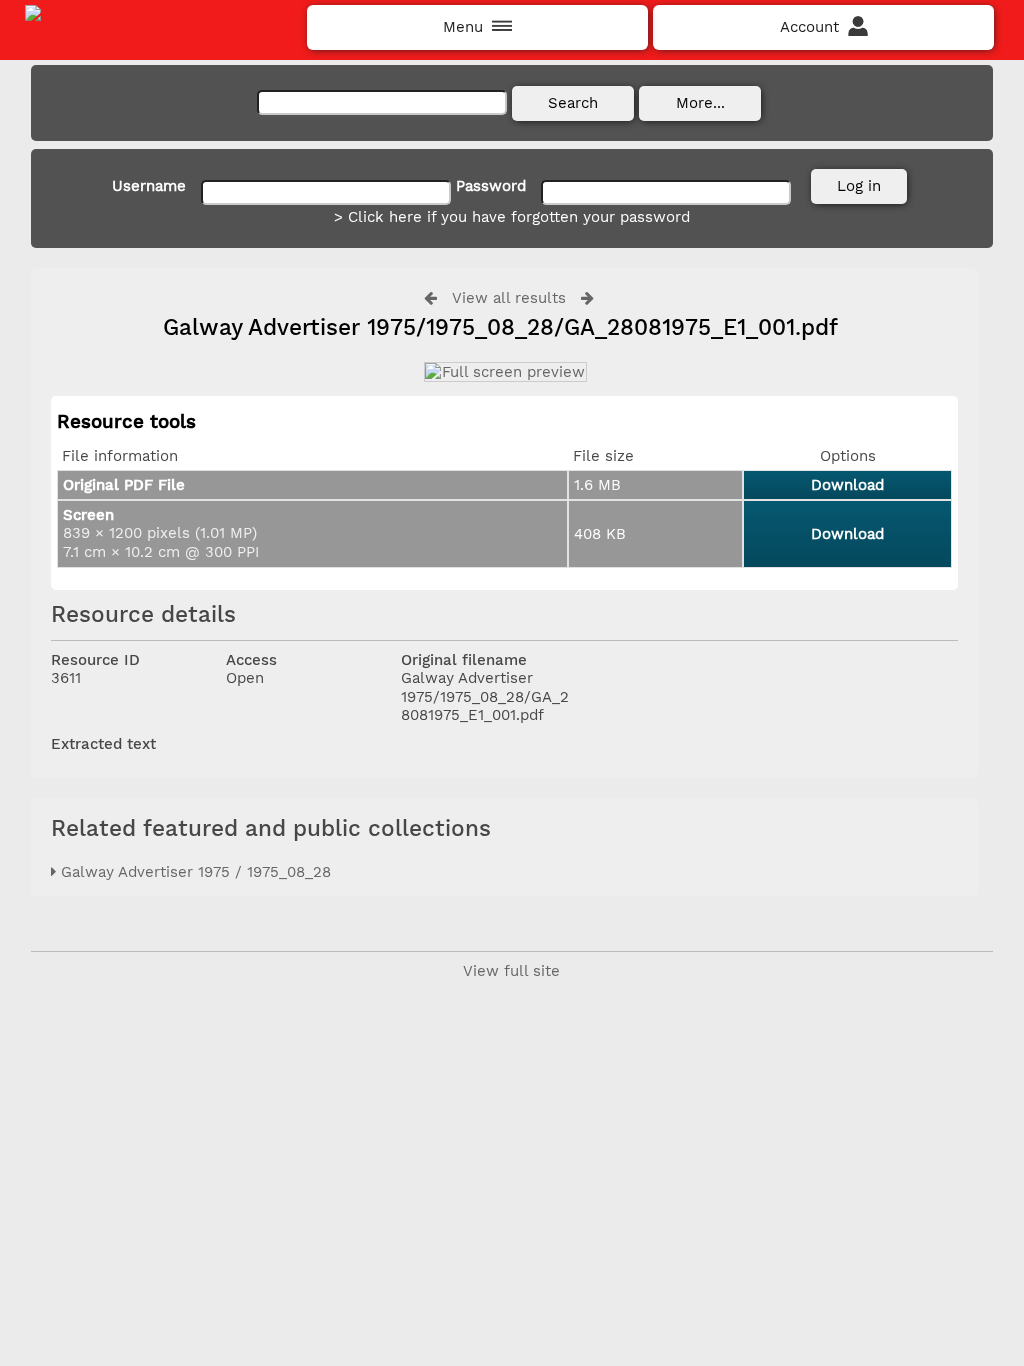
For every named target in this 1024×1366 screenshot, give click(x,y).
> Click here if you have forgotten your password (512, 217)
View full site (511, 971)
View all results (509, 298)
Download (847, 485)
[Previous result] (430, 297)
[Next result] (587, 297)
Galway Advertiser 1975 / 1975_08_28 (193, 872)
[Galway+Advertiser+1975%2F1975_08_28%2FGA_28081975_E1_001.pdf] (504, 372)
